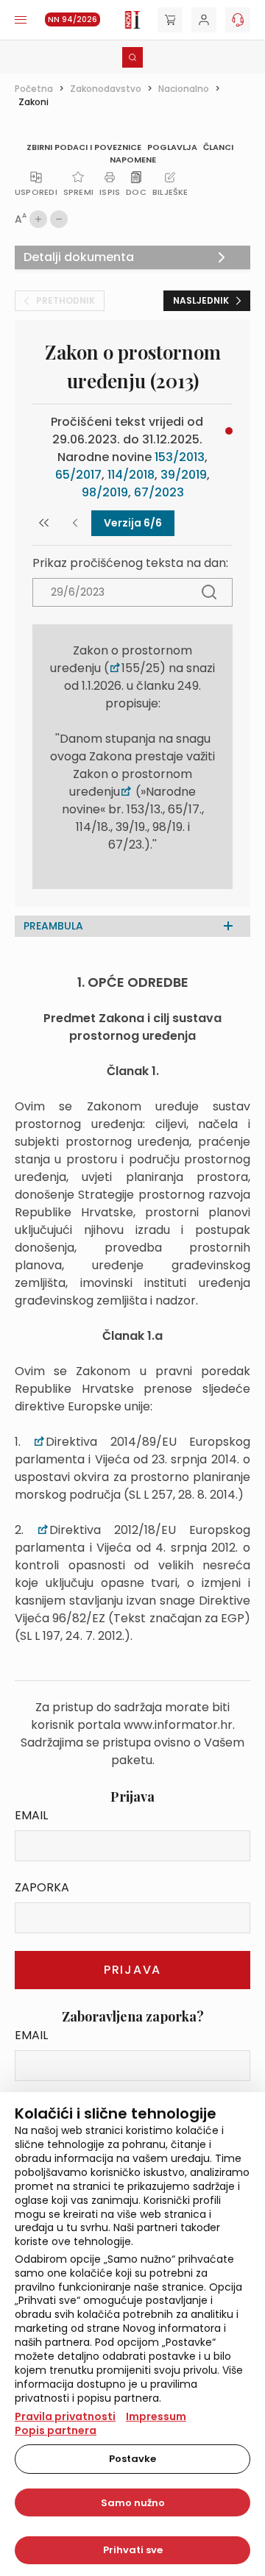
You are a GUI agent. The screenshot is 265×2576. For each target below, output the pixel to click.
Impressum (156, 2416)
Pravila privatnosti (65, 2416)
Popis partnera (56, 2430)
